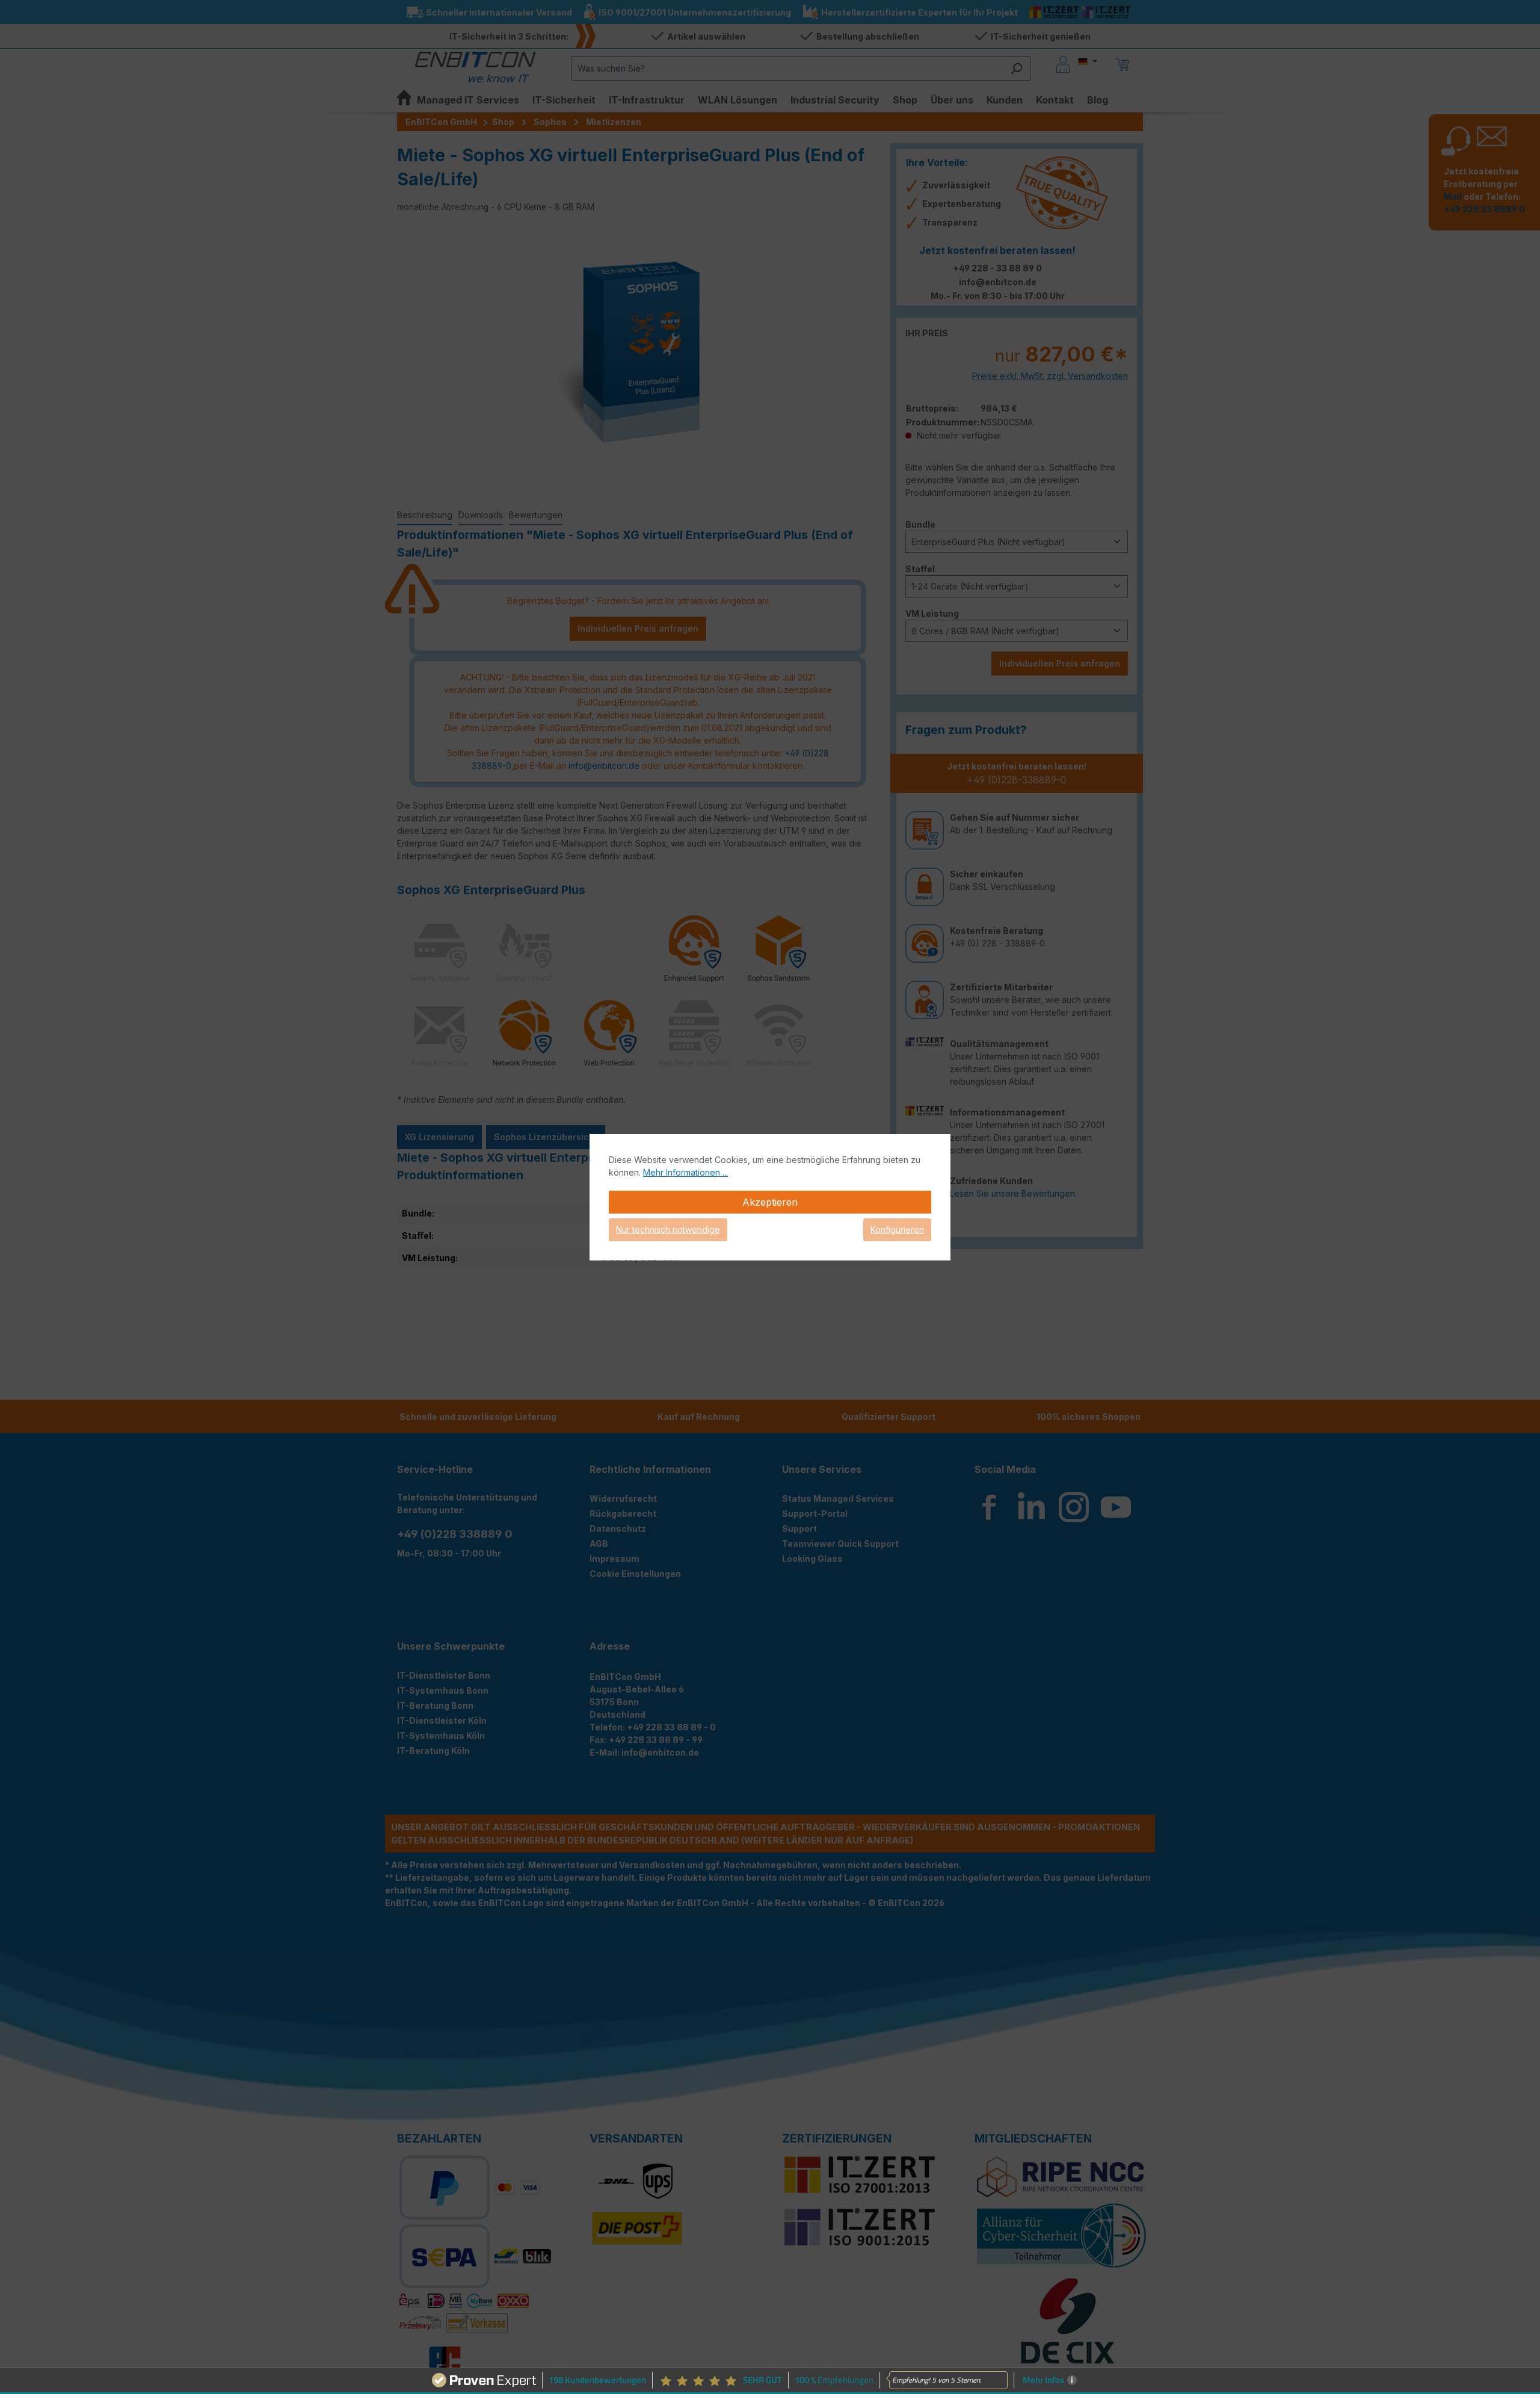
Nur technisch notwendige (668, 1229)
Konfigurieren (897, 1229)
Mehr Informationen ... (685, 1172)
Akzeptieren (770, 1202)
